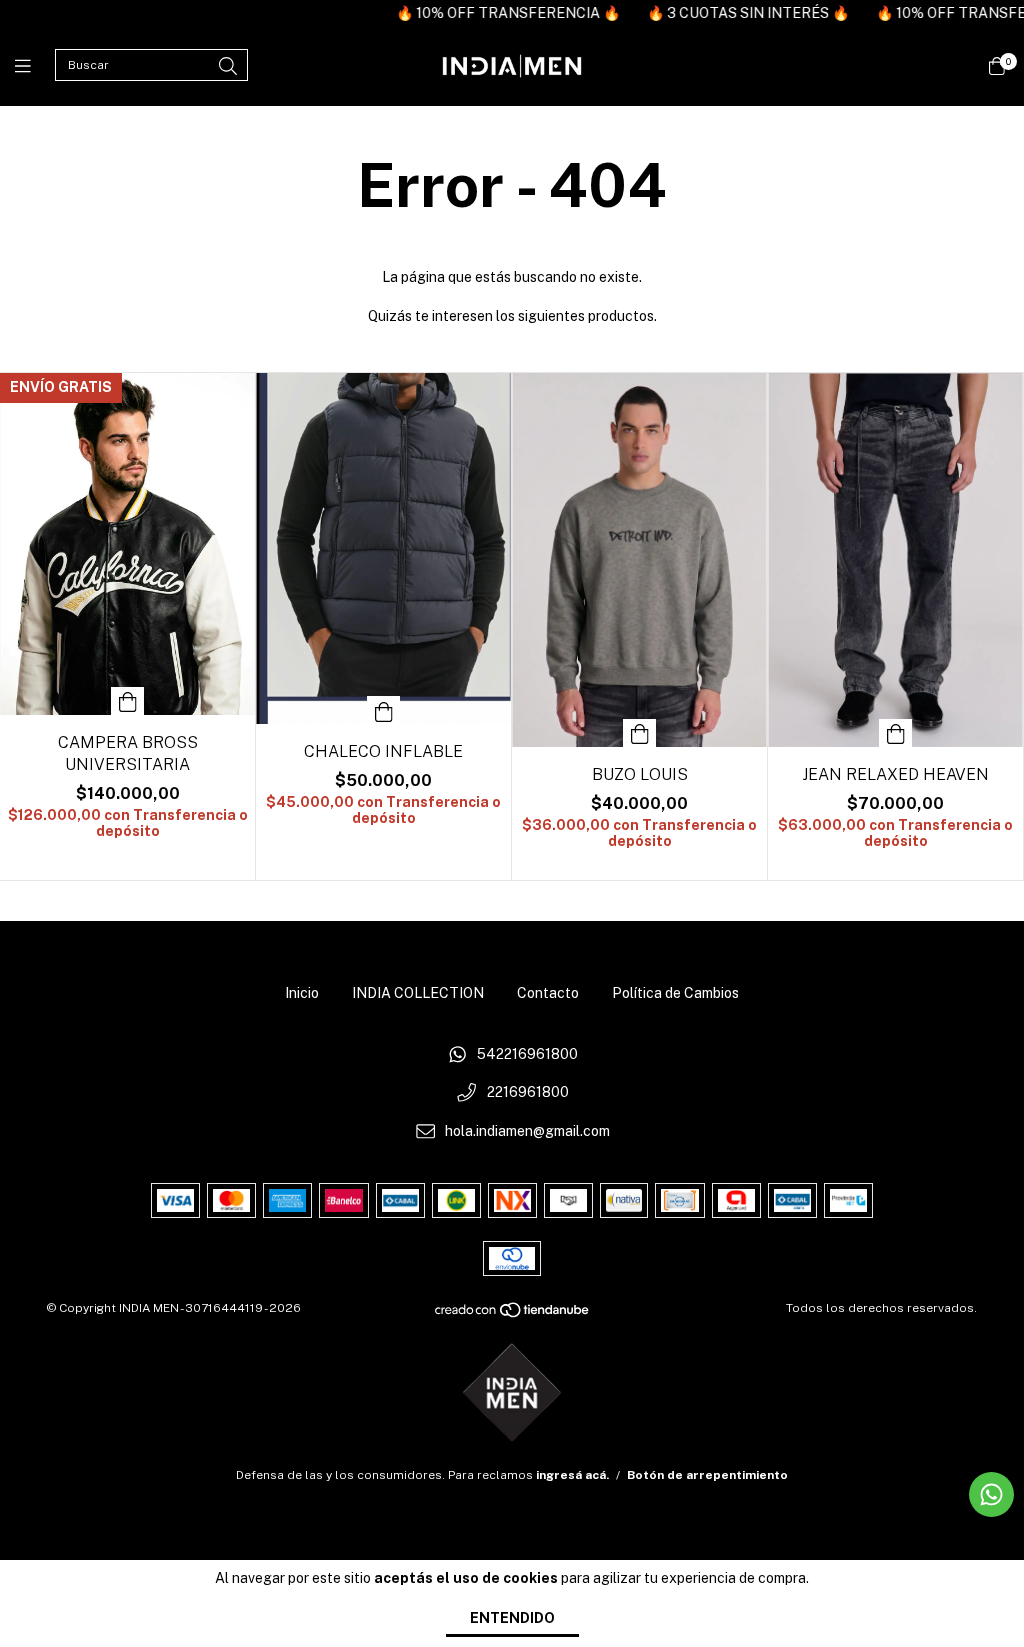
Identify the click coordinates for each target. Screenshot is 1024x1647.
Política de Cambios (675, 993)
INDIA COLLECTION (418, 993)
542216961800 (527, 1054)
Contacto (548, 993)
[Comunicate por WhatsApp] (991, 1494)
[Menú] (35, 66)
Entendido (512, 1618)
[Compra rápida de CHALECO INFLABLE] (384, 710)
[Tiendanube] (513, 1314)
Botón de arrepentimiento (707, 1475)
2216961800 (528, 1093)
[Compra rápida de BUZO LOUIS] (640, 733)
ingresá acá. (572, 1475)
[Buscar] (228, 66)
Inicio (302, 993)
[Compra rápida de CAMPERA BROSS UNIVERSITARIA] (128, 701)
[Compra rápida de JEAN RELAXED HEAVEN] (896, 733)
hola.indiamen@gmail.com (527, 1131)
